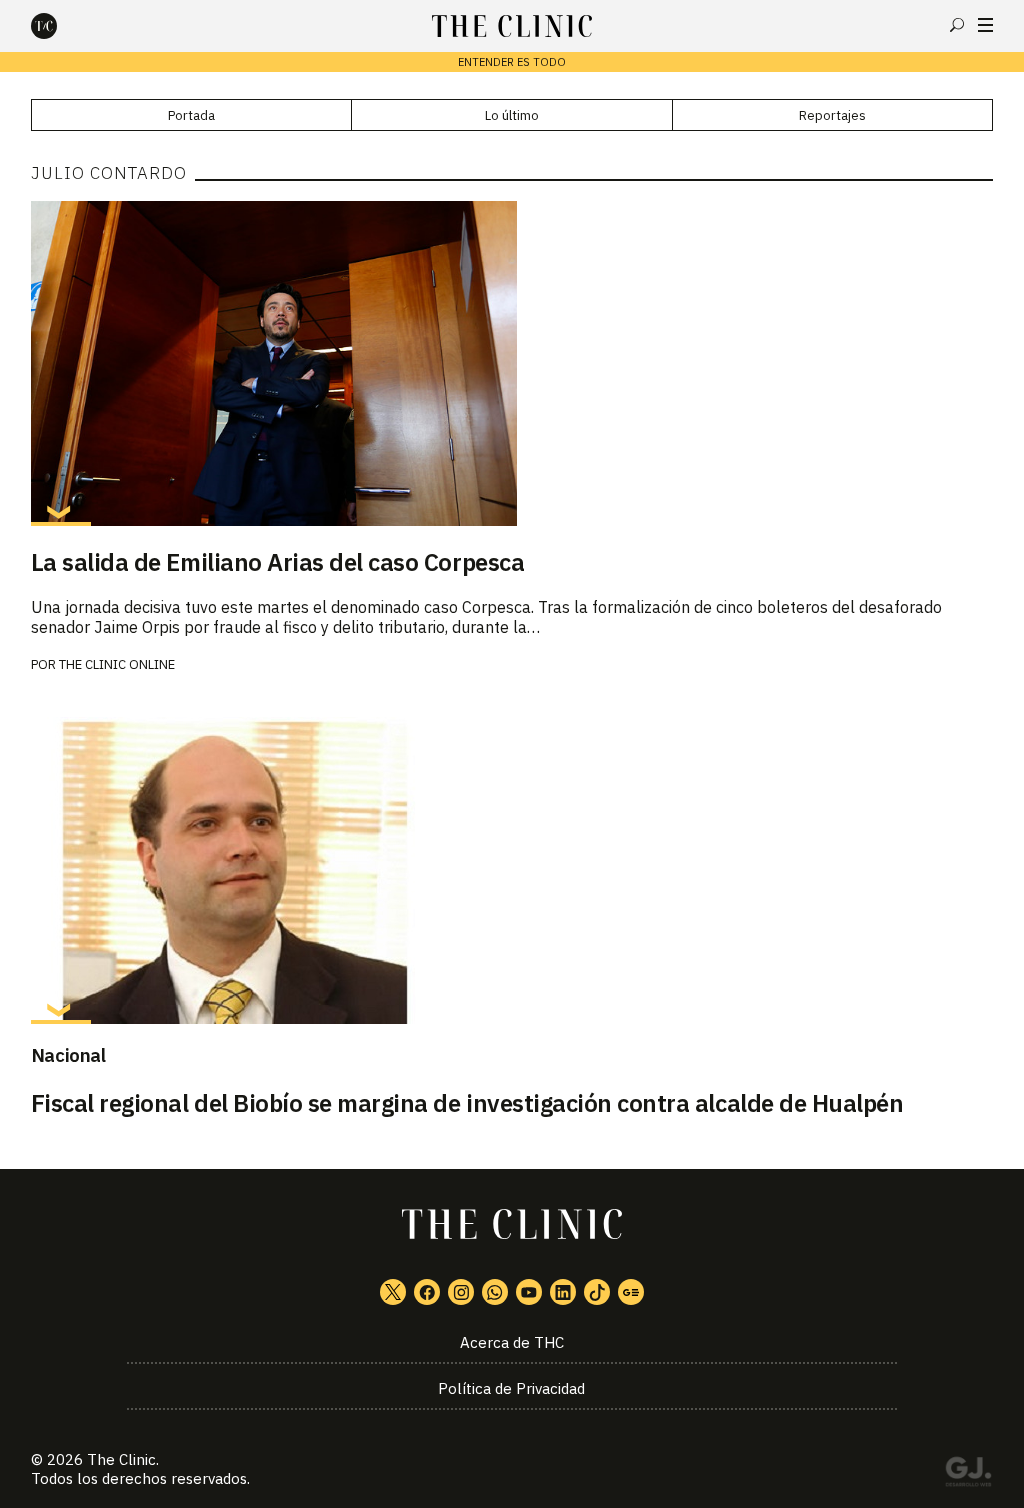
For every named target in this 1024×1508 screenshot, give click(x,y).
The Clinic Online (117, 664)
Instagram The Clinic (461, 1292)
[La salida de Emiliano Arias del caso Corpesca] (512, 363)
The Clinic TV (529, 1292)
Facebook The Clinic (427, 1292)
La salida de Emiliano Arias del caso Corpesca (277, 562)
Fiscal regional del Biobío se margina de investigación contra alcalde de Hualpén (467, 1103)
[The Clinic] (61, 26)
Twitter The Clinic (393, 1292)
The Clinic (121, 1459)
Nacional (68, 1055)
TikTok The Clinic (597, 1292)
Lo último (512, 115)
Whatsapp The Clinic (495, 1292)
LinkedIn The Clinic (563, 1292)
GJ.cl (968, 1475)
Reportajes (832, 115)
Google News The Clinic (631, 1292)
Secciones (985, 25)
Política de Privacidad (511, 1388)
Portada (191, 115)
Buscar (957, 25)
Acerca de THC (512, 1342)
